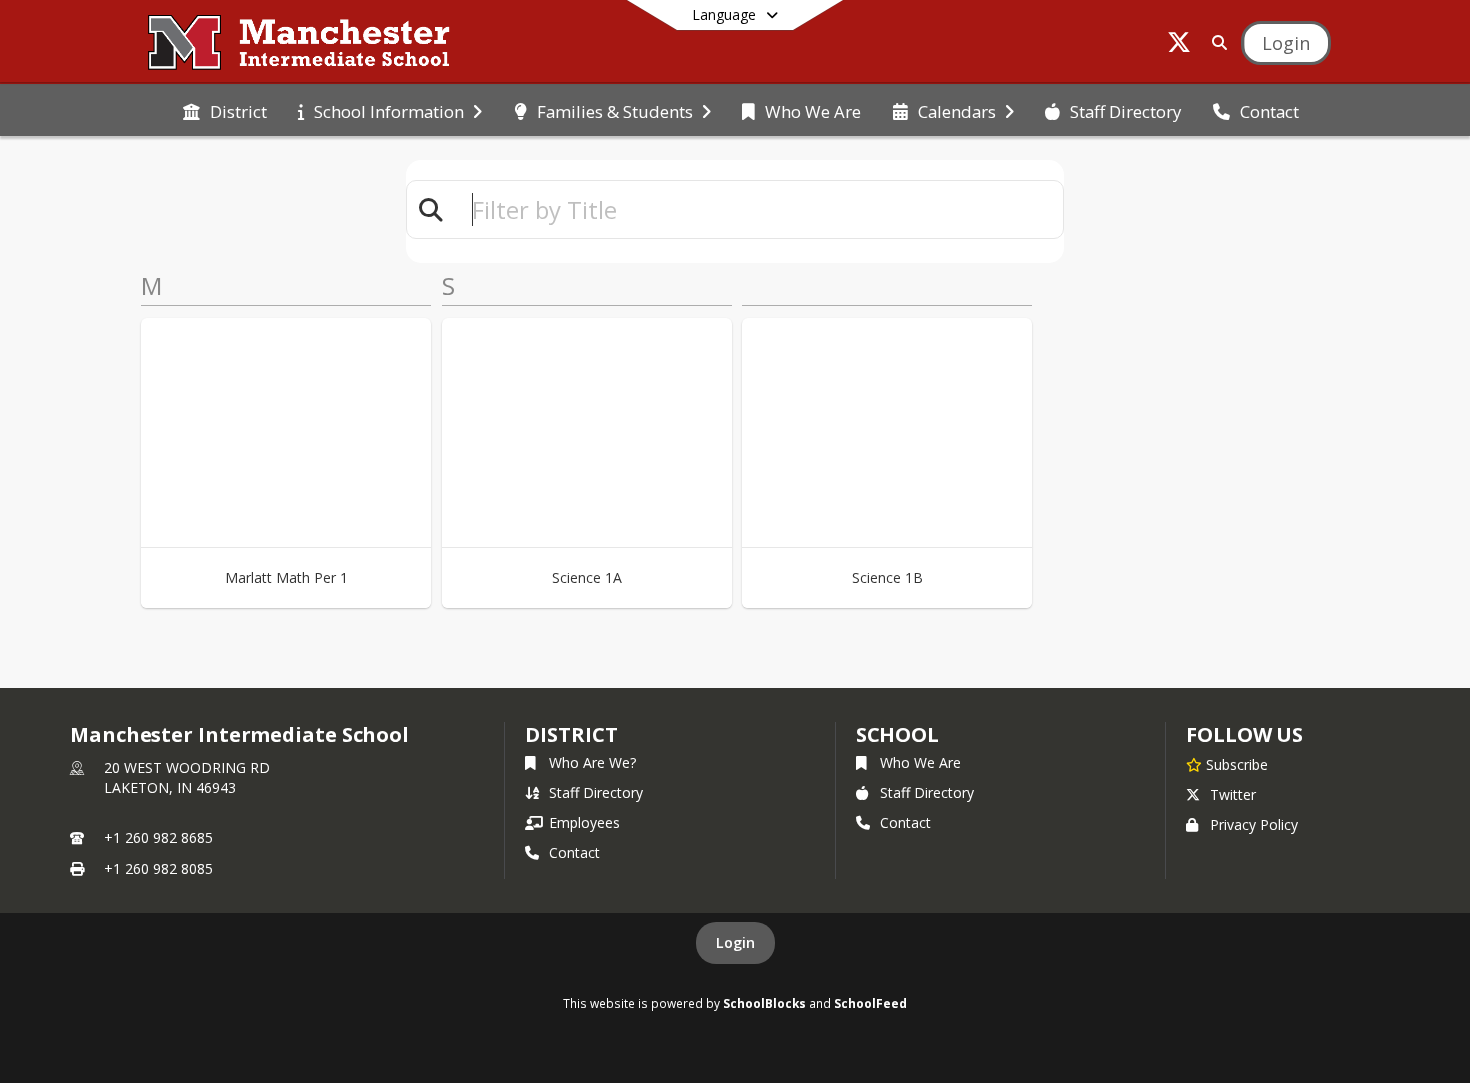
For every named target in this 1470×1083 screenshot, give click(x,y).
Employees (584, 822)
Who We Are (920, 762)
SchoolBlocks (764, 1003)
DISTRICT (571, 734)
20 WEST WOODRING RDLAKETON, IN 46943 (187, 777)
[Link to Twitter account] (1179, 45)
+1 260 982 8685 (158, 837)
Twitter (1233, 794)
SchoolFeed (870, 1003)
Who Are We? (592, 762)
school (897, 734)
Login (735, 942)
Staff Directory (596, 792)
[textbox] (759, 209)
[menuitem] (225, 110)
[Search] (1215, 42)
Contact (574, 852)
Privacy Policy (1254, 824)
